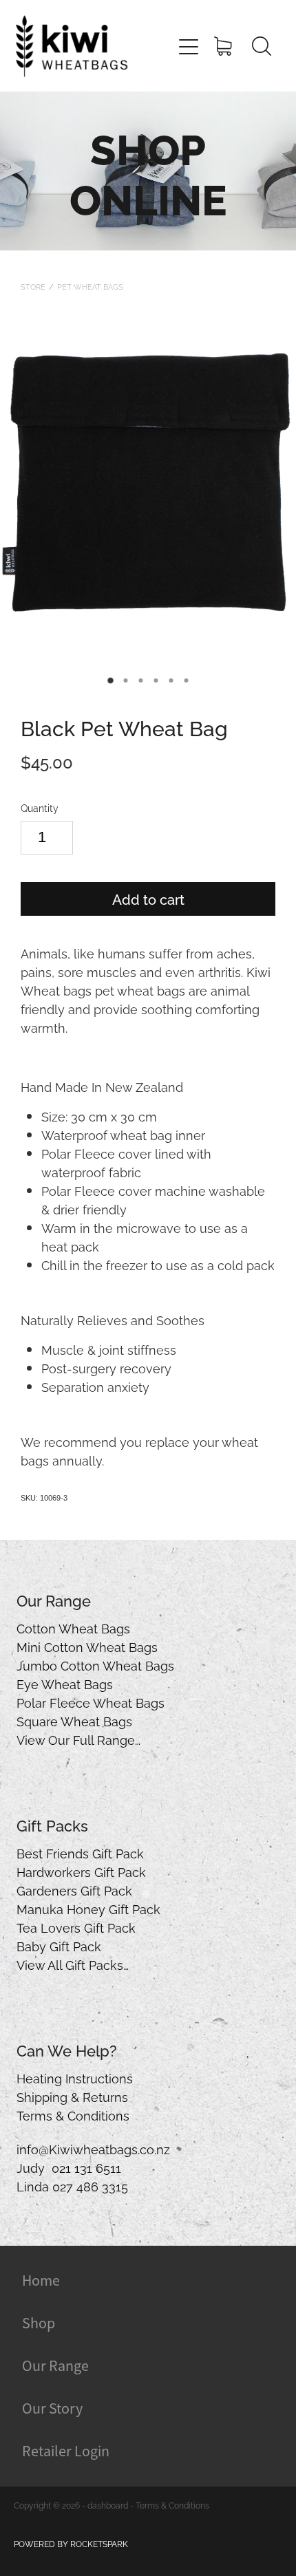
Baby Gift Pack (59, 1945)
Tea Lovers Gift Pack (76, 1927)
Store (33, 286)
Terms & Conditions (73, 2115)
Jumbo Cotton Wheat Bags (95, 1665)
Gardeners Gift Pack (74, 1890)
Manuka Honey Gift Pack (88, 1908)
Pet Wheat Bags (90, 286)
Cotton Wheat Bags (73, 1628)
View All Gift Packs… (73, 1964)
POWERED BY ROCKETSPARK (71, 2543)
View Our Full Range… (78, 1739)
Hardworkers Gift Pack (81, 1871)
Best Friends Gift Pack (80, 1853)
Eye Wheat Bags (65, 1683)
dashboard (108, 2505)
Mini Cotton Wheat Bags (87, 1646)
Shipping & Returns (72, 2096)
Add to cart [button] (148, 899)
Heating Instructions (75, 2078)
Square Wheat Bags (74, 1720)
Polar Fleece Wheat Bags (91, 1702)
